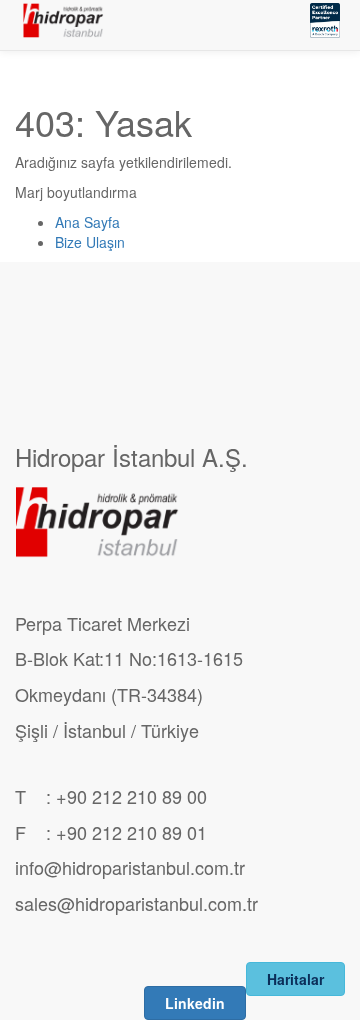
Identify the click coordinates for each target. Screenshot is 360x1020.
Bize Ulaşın (90, 242)
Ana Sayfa (87, 222)
